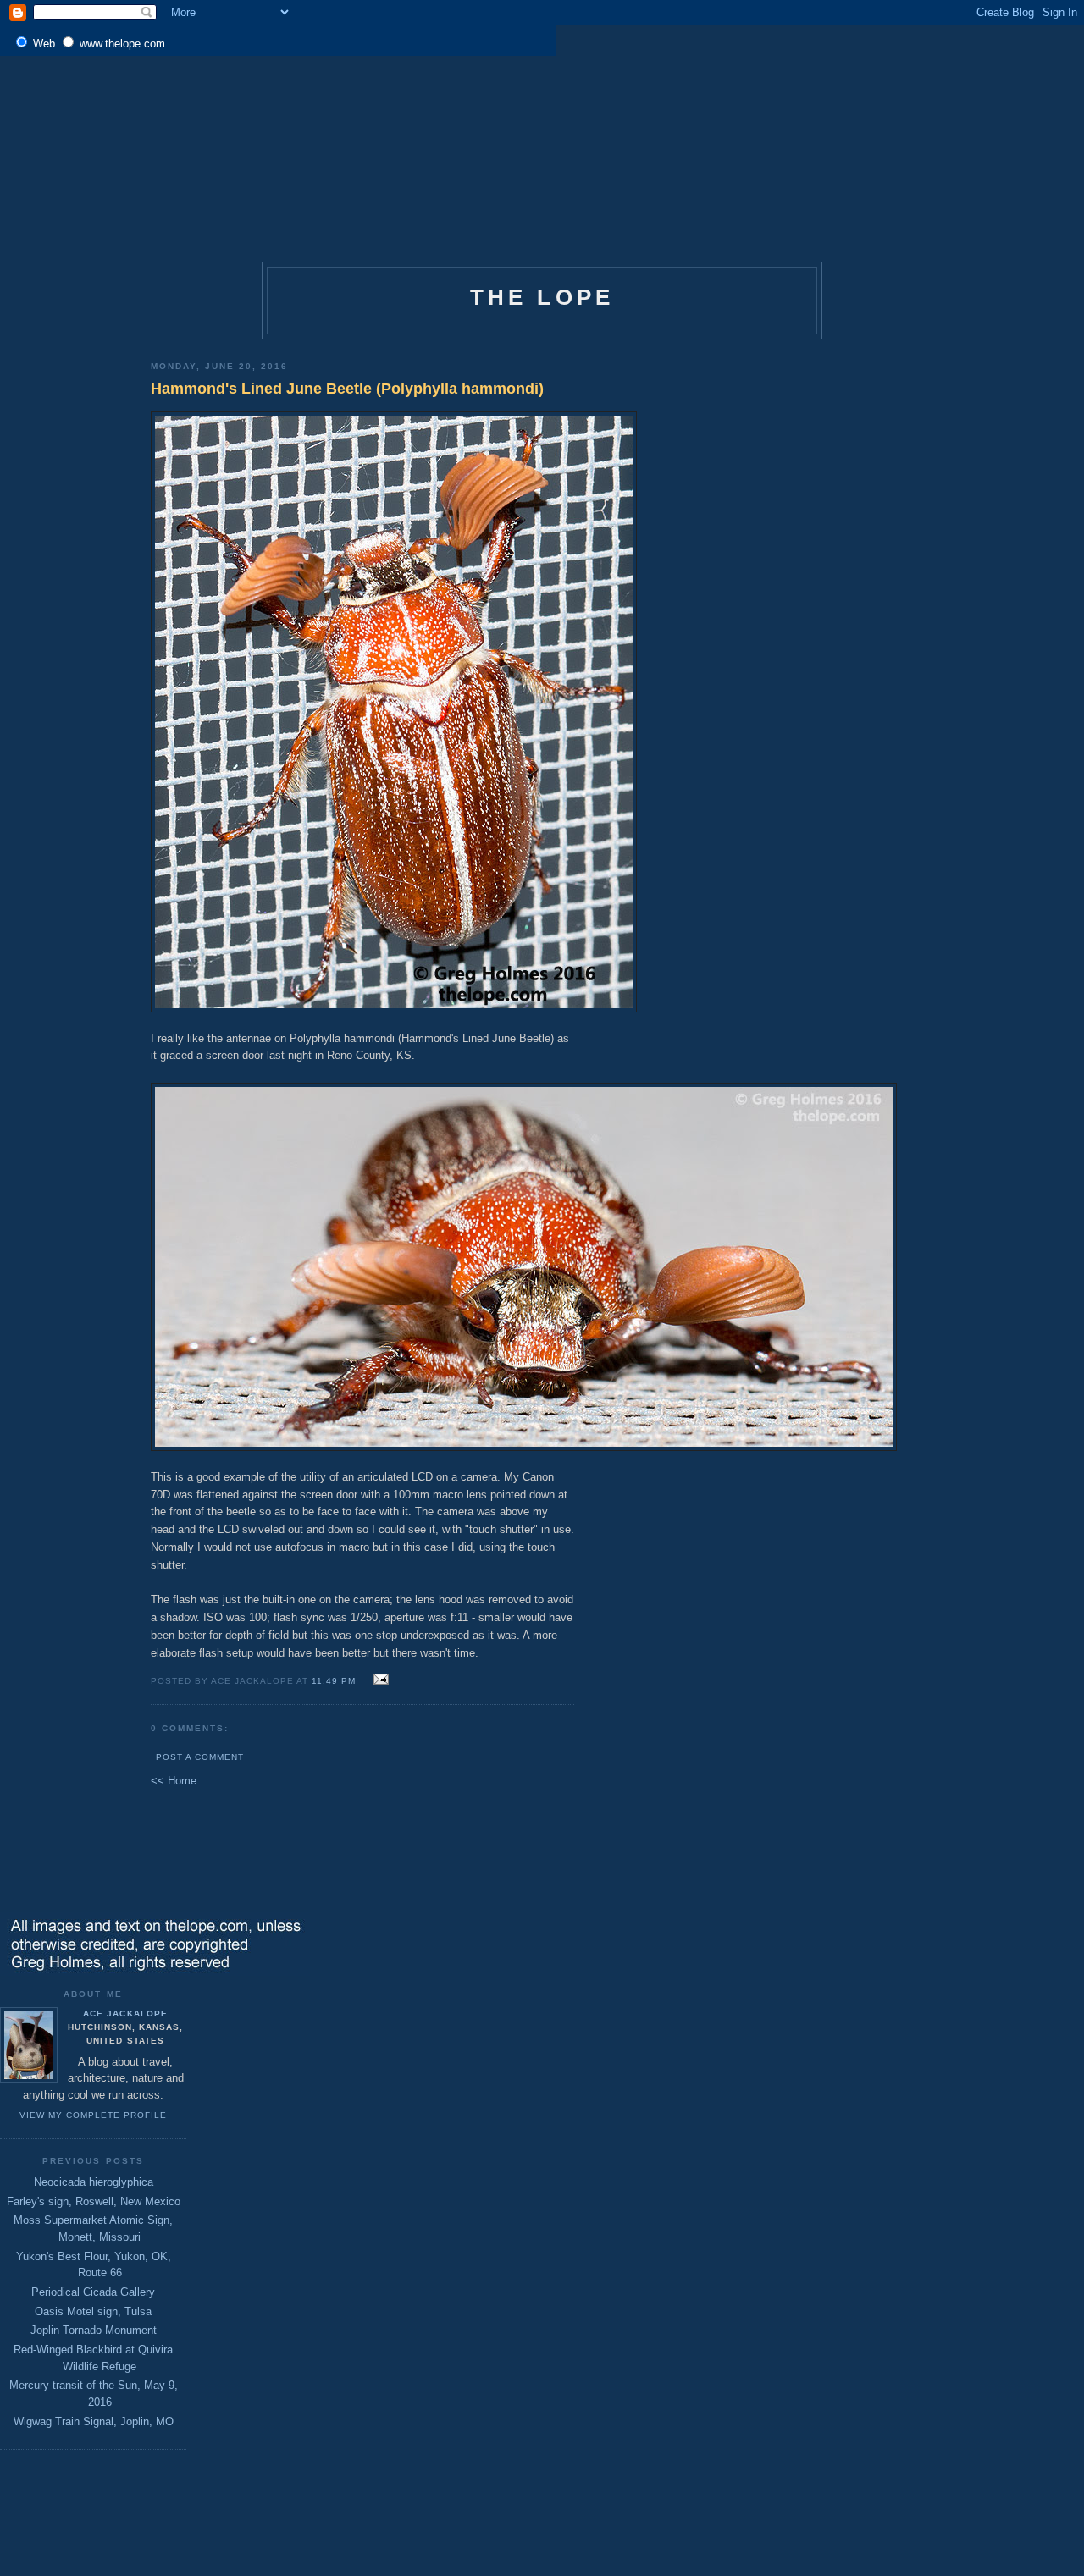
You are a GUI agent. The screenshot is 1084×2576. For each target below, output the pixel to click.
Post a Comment (200, 1757)
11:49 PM (334, 1681)
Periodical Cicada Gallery (93, 2292)
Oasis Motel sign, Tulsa (93, 2311)
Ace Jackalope (125, 2013)
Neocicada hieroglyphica (94, 2182)
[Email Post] (378, 1680)
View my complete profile (93, 2115)
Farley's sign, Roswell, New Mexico (94, 2201)
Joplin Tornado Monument (94, 2330)
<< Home (174, 1781)
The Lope (542, 297)
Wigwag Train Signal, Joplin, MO (94, 2422)
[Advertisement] (542, 105)
